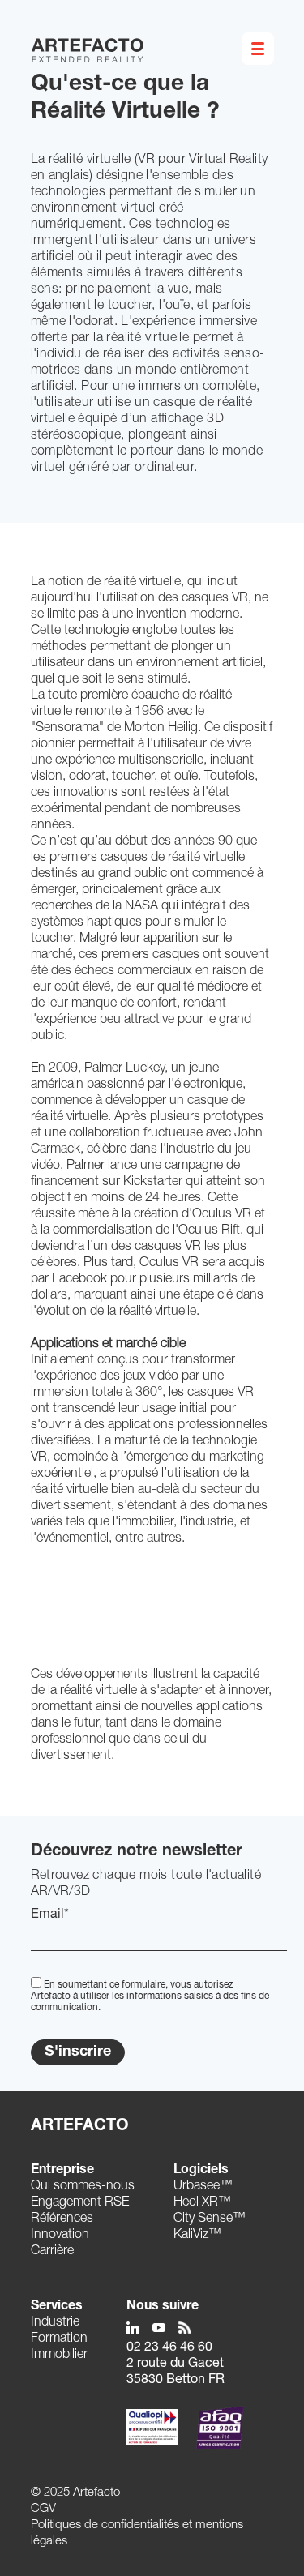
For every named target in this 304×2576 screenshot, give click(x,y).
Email (50, 1915)
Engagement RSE (80, 2203)
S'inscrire (78, 2052)
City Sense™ (210, 2219)
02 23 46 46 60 (169, 2348)
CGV (43, 2509)
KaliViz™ (197, 2236)
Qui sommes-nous (83, 2187)
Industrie (55, 2323)
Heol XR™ (202, 2203)
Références (62, 2219)
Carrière (52, 2252)
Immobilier (59, 2356)
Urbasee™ (203, 2187)
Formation (59, 2339)
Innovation (60, 2236)
